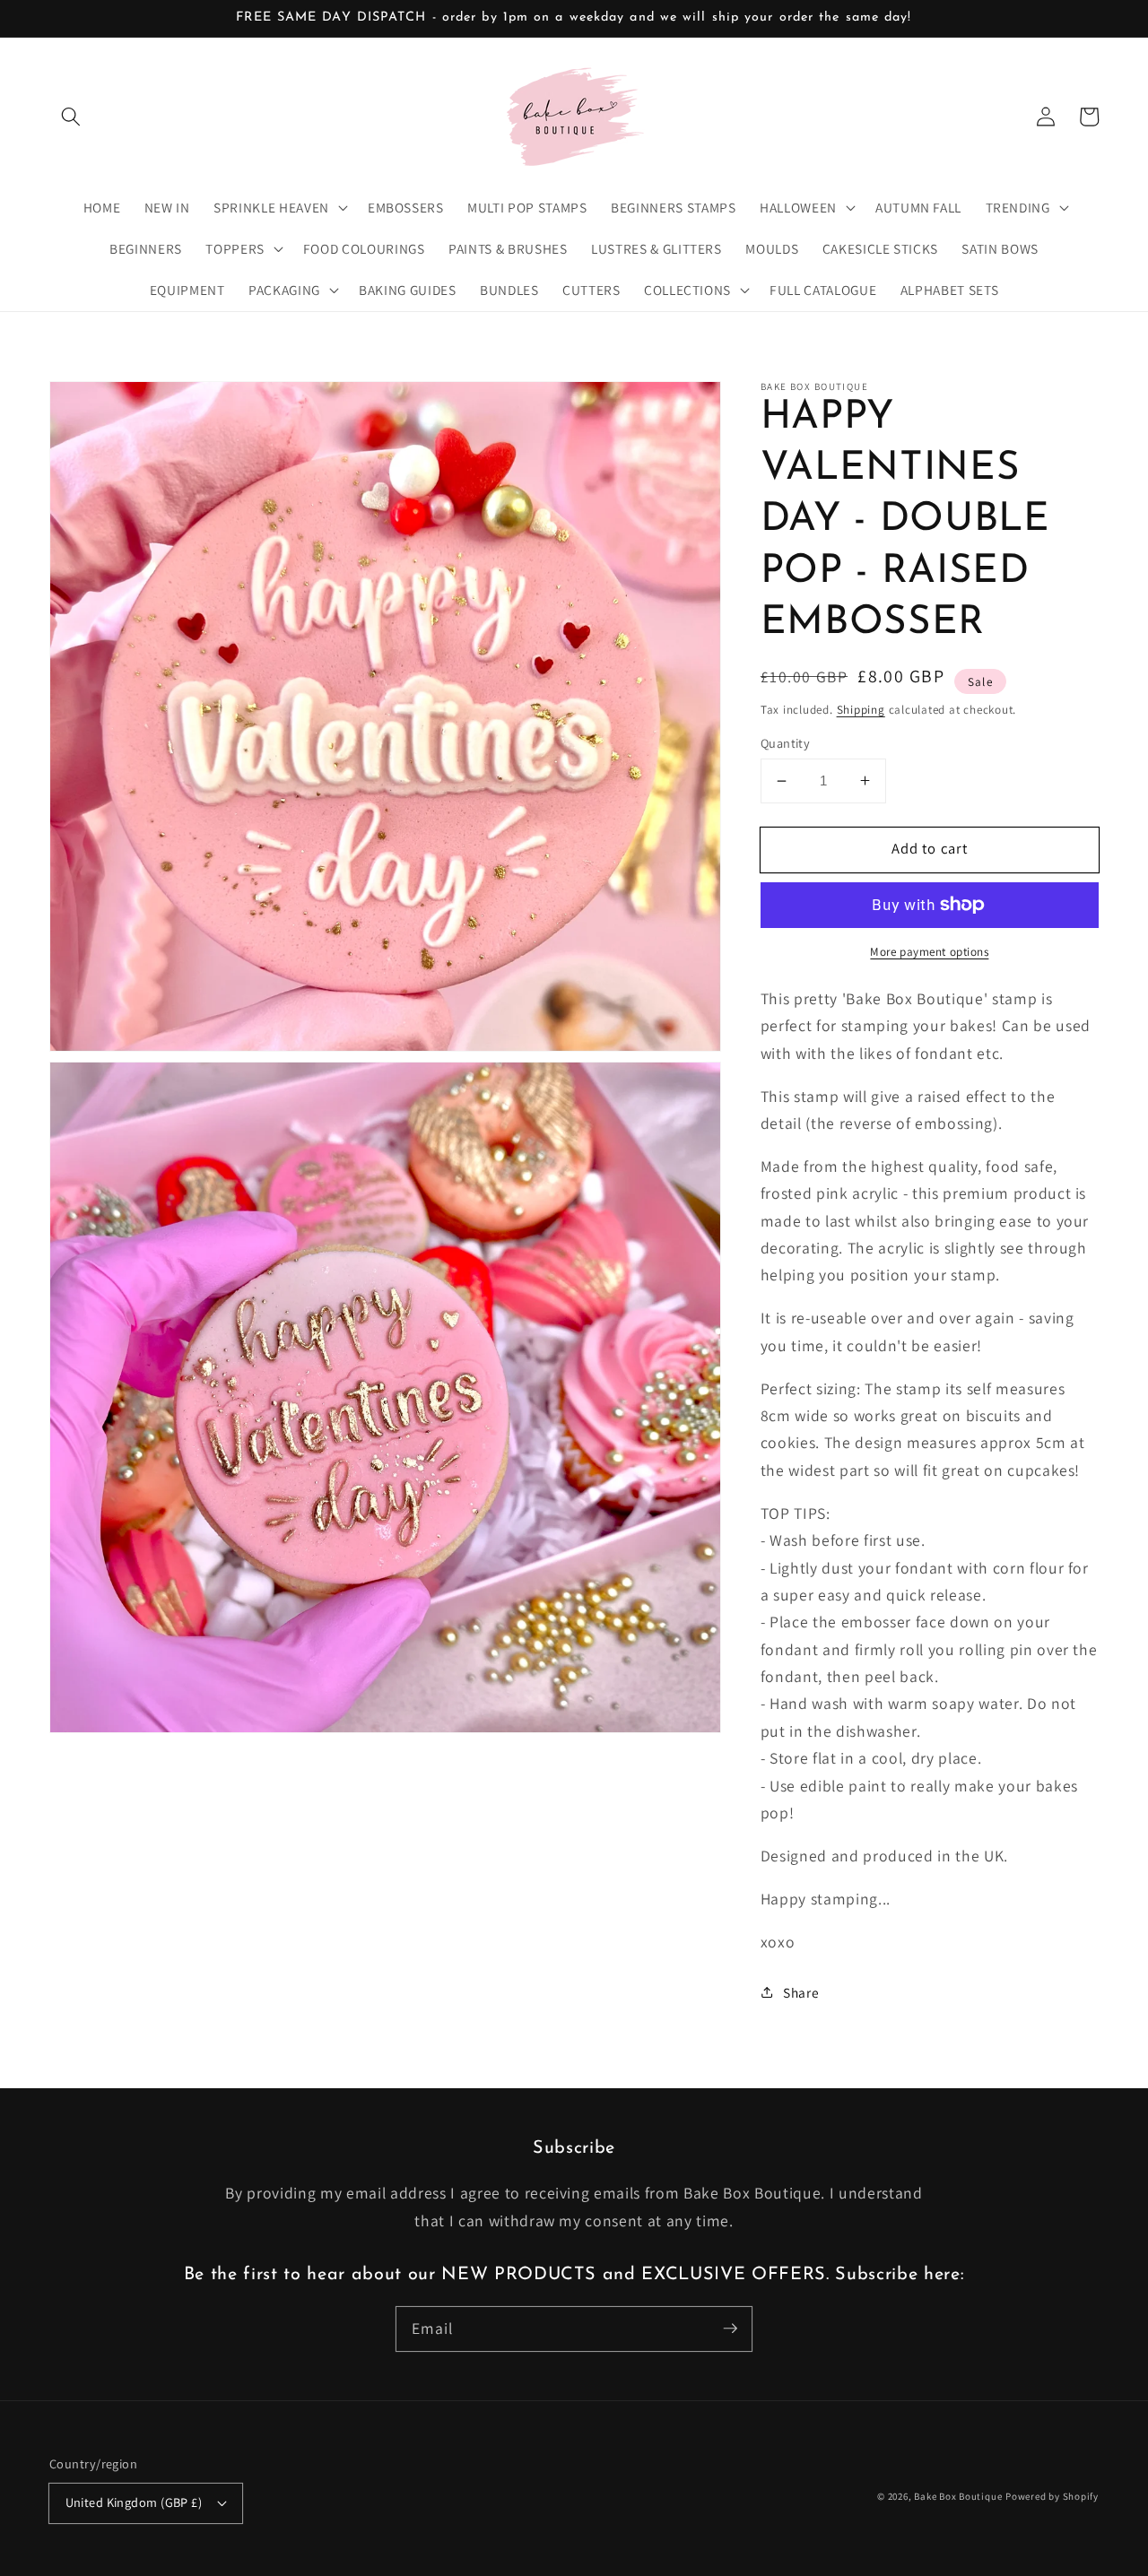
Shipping (861, 709)
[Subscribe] (730, 2329)
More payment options (929, 952)
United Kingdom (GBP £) (134, 2502)
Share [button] (801, 1991)
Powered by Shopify (1052, 2496)
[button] (71, 117)
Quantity (786, 743)
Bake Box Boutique (958, 2496)
